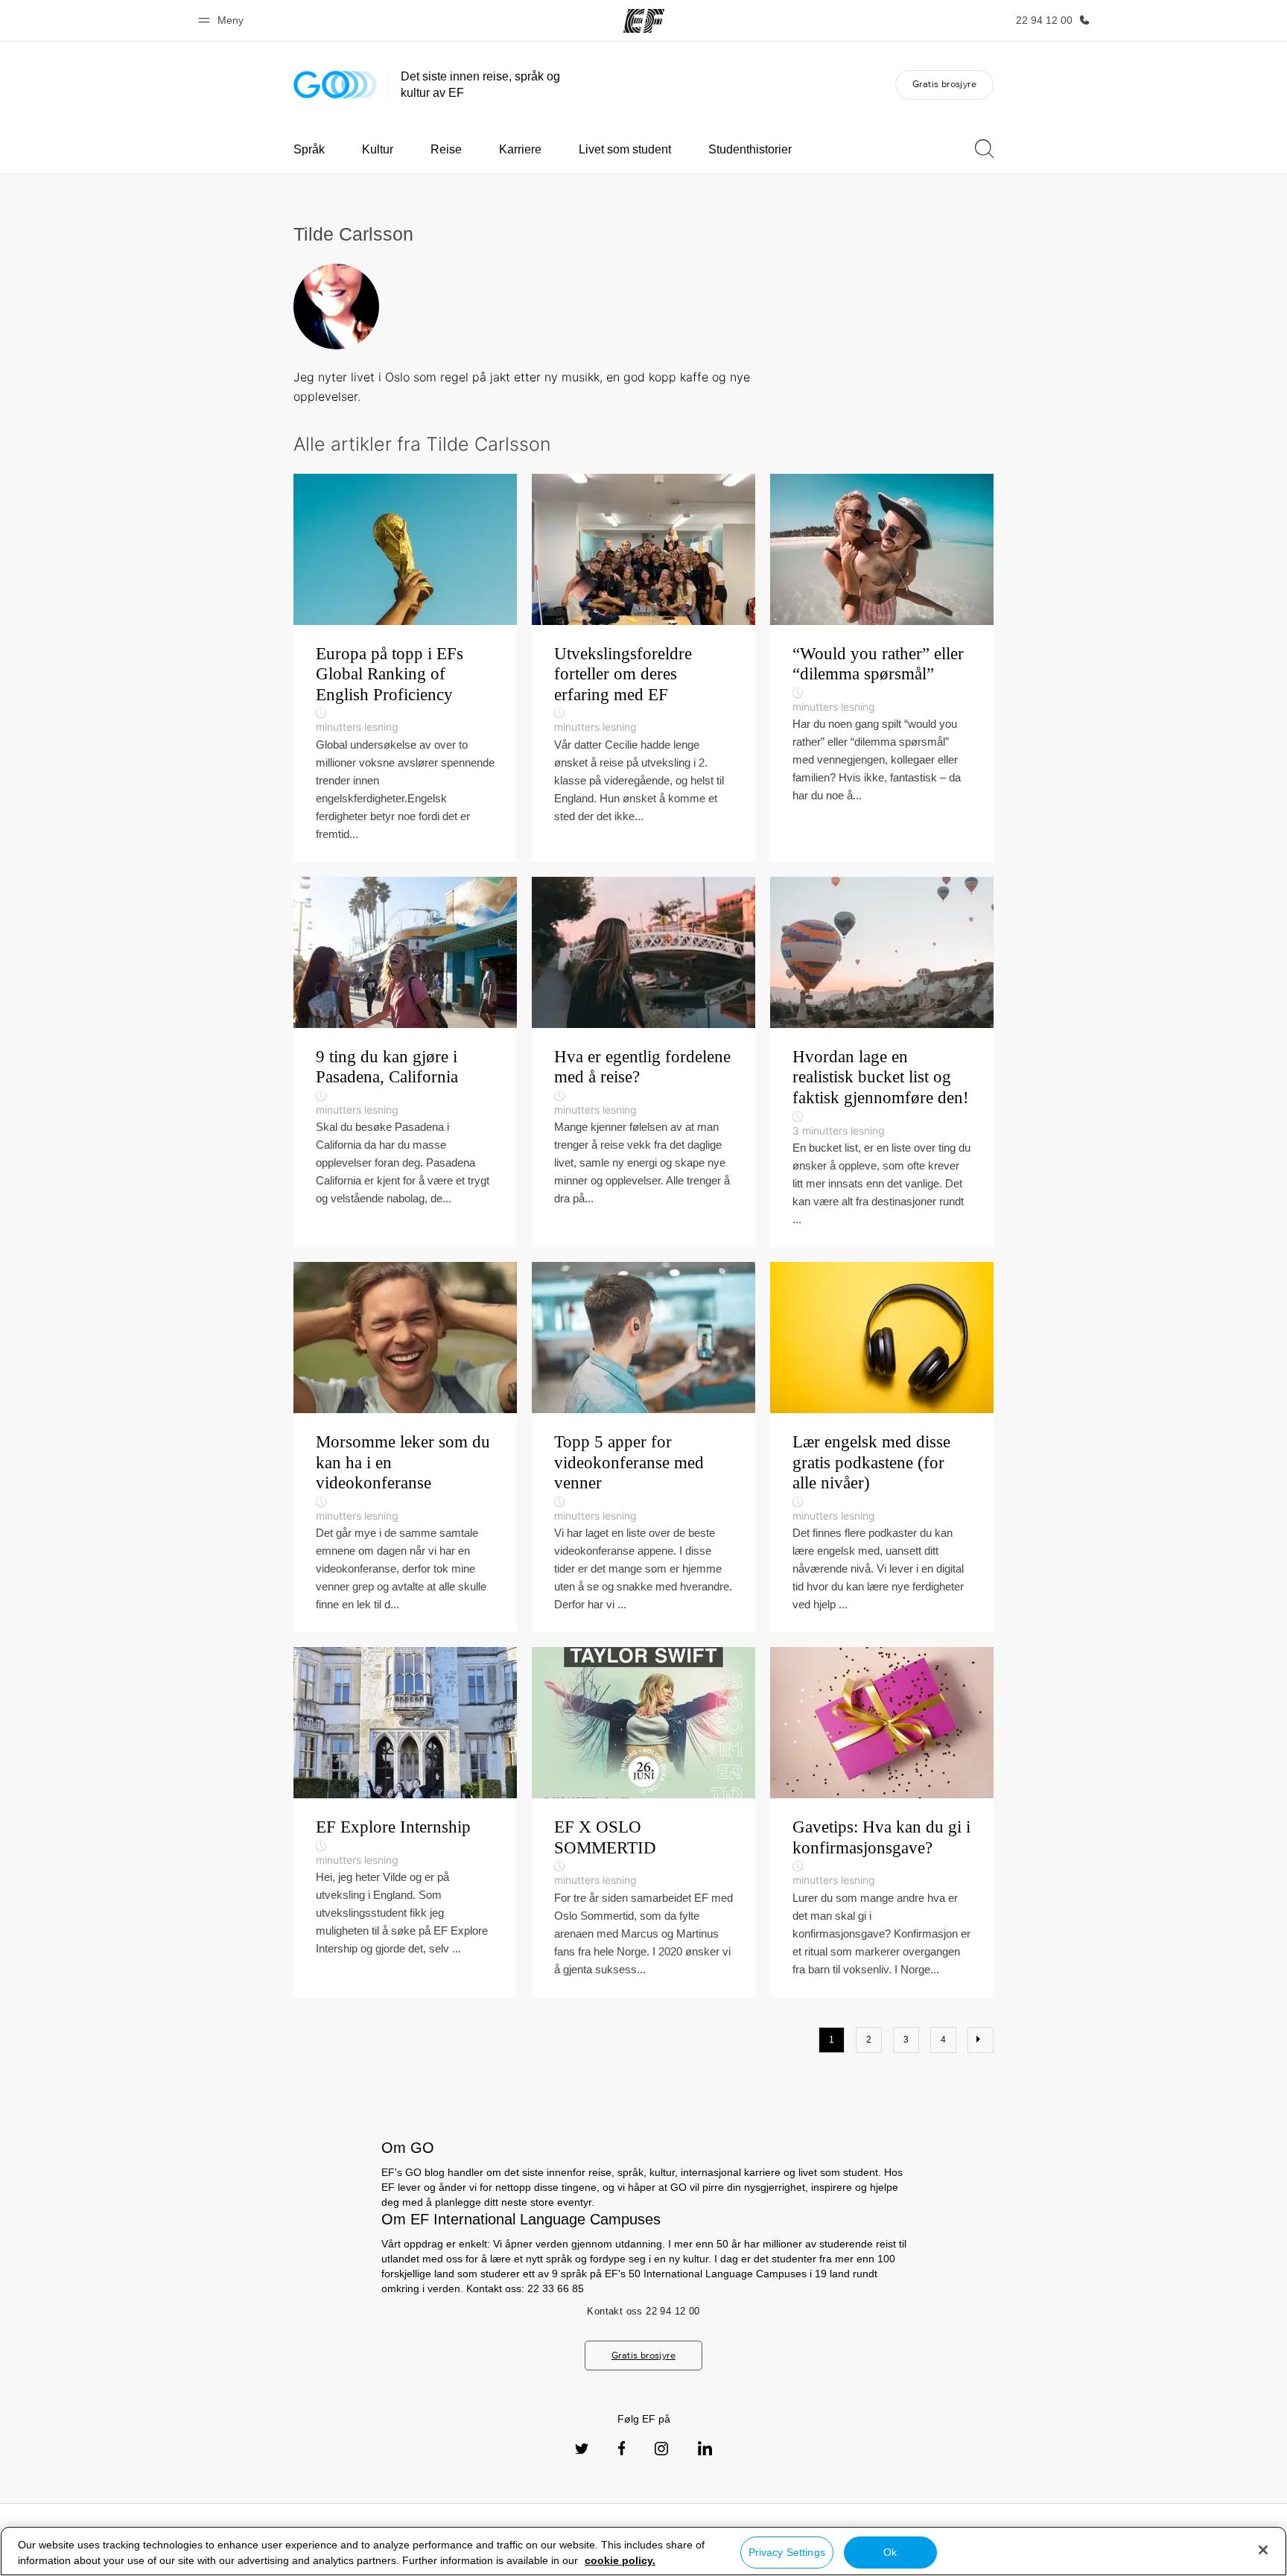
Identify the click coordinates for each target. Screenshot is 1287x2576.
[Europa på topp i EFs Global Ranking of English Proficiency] (405, 668)
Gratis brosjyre (944, 84)
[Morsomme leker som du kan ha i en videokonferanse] (405, 1447)
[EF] (644, 21)
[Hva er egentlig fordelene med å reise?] (643, 1062)
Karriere (520, 149)
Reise (446, 149)
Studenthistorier (750, 149)
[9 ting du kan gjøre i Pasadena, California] (405, 1062)
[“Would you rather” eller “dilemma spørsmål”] (882, 668)
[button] (223, 20)
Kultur (378, 149)
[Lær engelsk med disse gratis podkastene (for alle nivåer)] (882, 1447)
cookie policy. (620, 2560)
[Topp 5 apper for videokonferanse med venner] (643, 1447)
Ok (890, 2552)
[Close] (1263, 2550)
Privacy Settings (787, 2552)
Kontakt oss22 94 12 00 (643, 2311)
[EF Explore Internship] (405, 1822)
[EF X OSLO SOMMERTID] (643, 1822)
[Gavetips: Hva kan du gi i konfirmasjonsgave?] (882, 1822)
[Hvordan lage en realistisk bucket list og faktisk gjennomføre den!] (882, 1062)
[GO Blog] (335, 85)
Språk (309, 149)
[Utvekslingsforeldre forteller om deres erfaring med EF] (643, 668)
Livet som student (625, 149)
